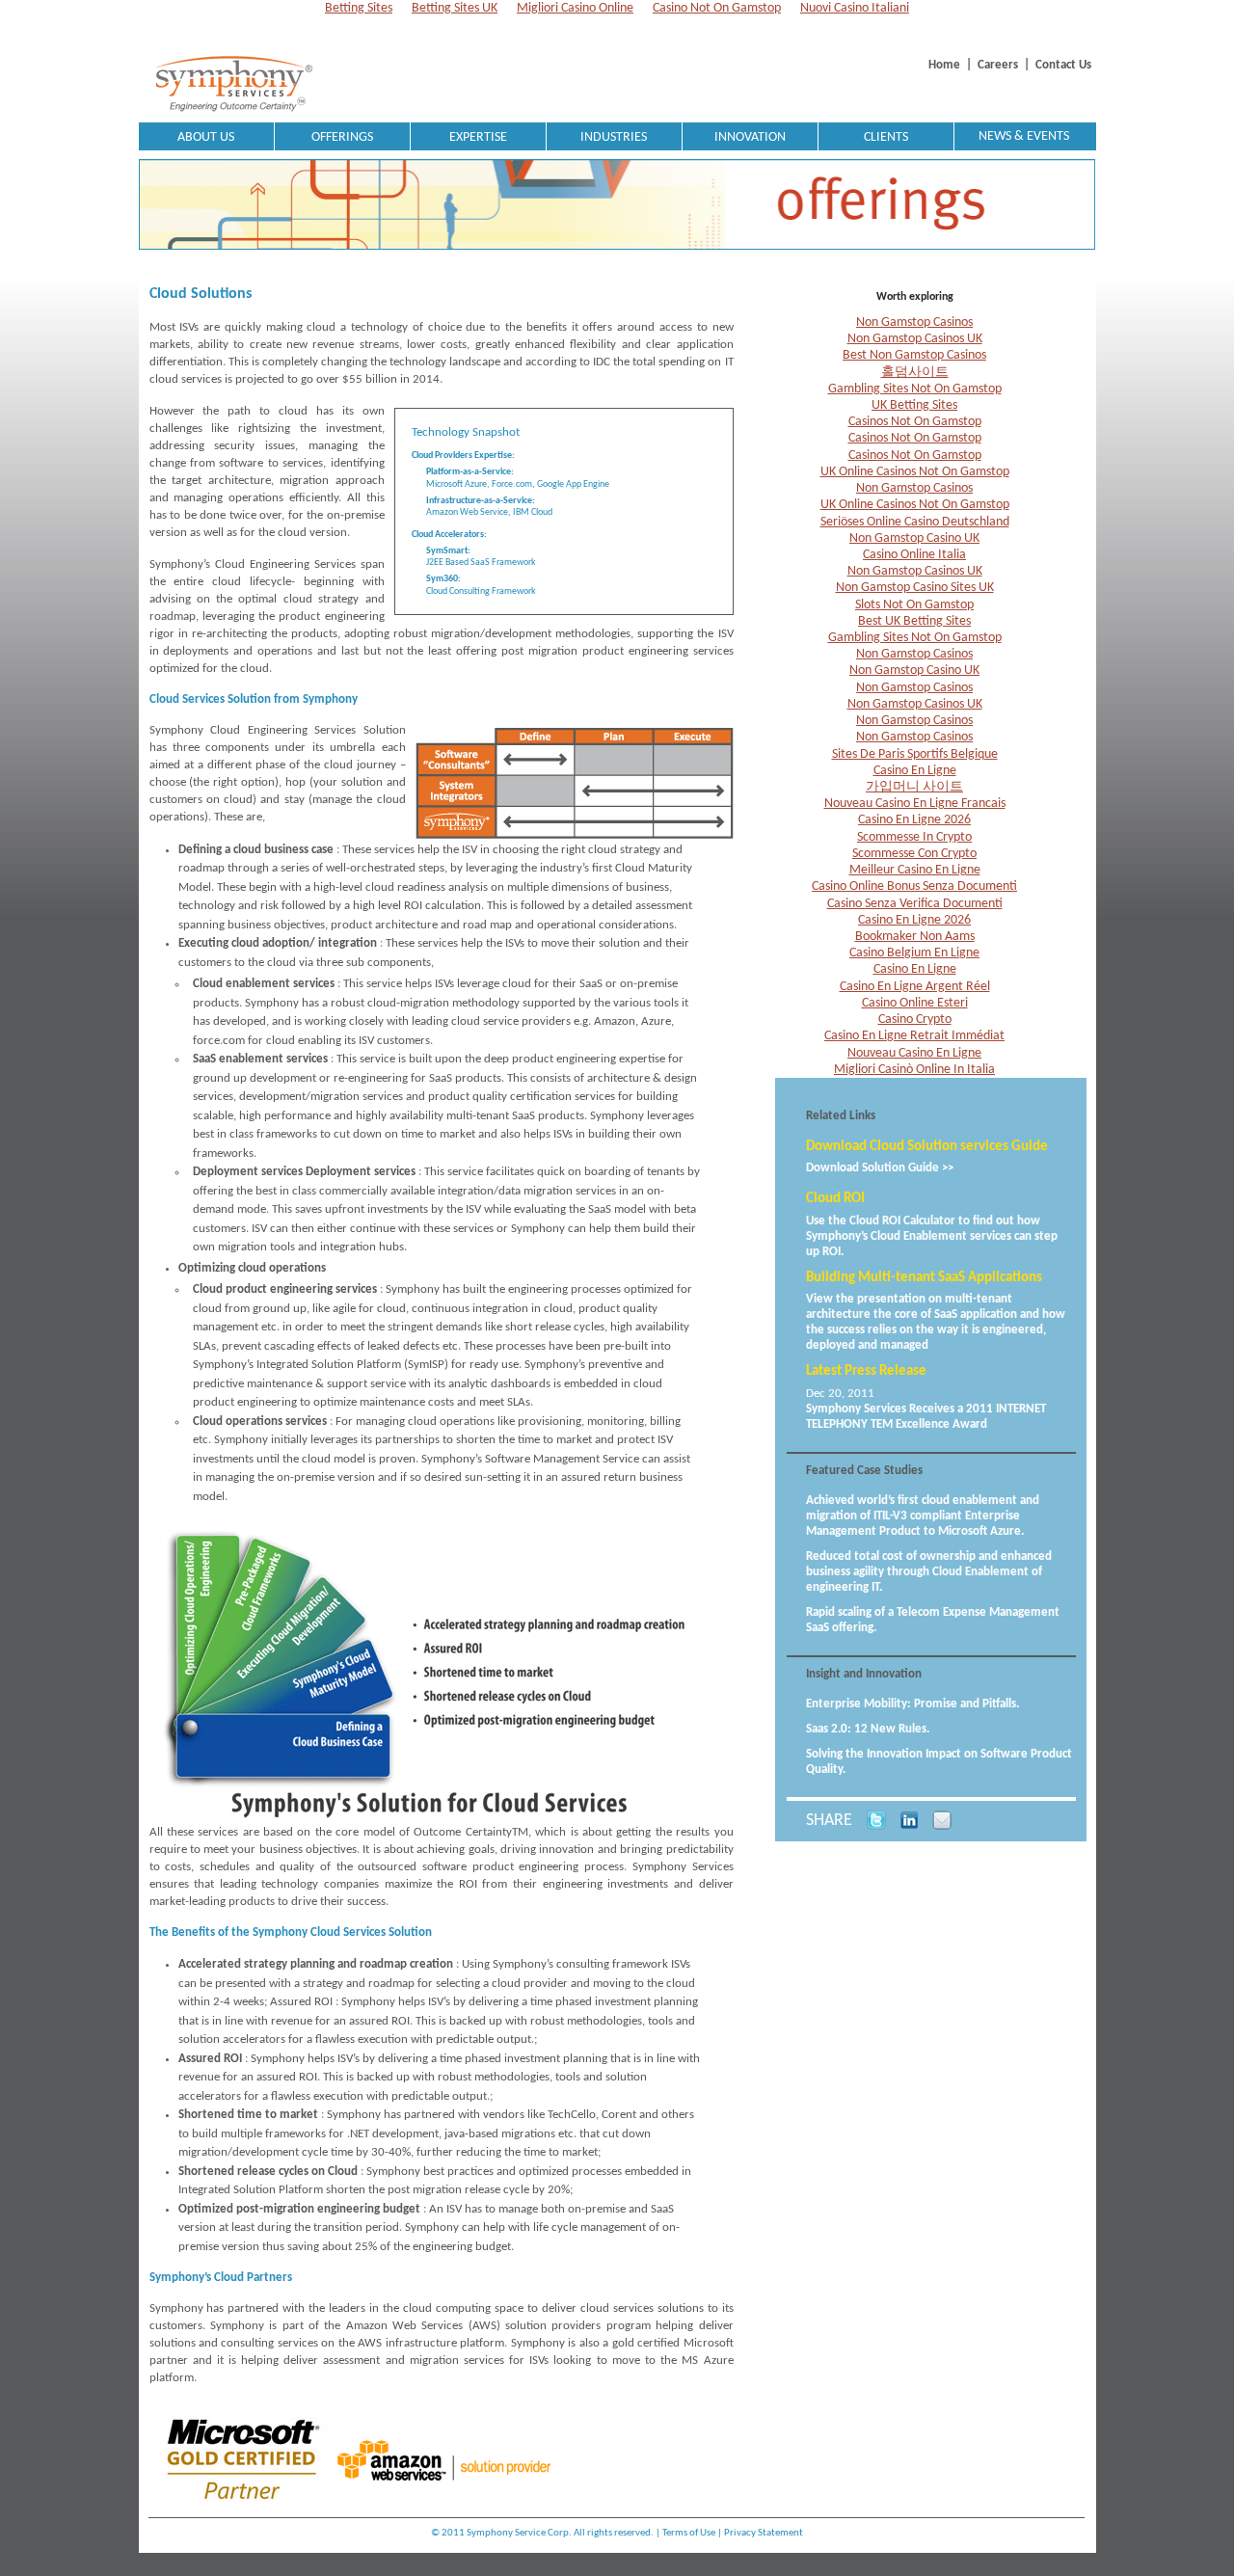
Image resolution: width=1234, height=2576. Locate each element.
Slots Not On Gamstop (914, 605)
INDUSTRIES (614, 137)
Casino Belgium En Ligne (914, 953)
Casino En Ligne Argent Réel (915, 987)
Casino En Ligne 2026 (914, 820)
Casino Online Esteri (915, 1003)
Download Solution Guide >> (880, 1168)
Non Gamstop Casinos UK (915, 339)
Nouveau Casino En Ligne (914, 1053)
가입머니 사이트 (914, 787)
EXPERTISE (478, 137)
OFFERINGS (342, 137)
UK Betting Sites (914, 405)
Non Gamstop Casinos (914, 322)
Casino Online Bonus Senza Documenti (914, 886)
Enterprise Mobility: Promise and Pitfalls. (912, 1704)
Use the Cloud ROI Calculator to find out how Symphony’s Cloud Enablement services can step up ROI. (932, 1236)
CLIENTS (886, 137)
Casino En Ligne (915, 771)
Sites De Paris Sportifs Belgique (915, 754)
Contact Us (1063, 65)
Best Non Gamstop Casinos (914, 355)
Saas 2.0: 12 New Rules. (868, 1729)
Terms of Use (689, 2533)
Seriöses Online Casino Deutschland (915, 522)
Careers (998, 65)
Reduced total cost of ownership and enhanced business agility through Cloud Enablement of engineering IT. (929, 1572)
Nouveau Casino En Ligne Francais (915, 804)
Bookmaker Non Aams (915, 937)
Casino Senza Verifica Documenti (915, 904)
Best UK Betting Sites (914, 621)
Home (944, 65)
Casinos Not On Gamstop (915, 422)
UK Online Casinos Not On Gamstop (915, 472)
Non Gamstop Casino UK (914, 538)
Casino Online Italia (914, 555)
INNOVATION (750, 137)
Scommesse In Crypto (914, 837)
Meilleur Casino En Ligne (915, 870)
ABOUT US (206, 137)
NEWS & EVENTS (1024, 136)
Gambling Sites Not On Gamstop (915, 389)
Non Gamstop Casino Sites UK (915, 588)
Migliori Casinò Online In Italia (914, 1070)
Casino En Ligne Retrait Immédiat (914, 1036)
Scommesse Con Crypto (914, 854)
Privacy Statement (764, 2533)
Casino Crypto (915, 1020)
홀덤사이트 (915, 373)
